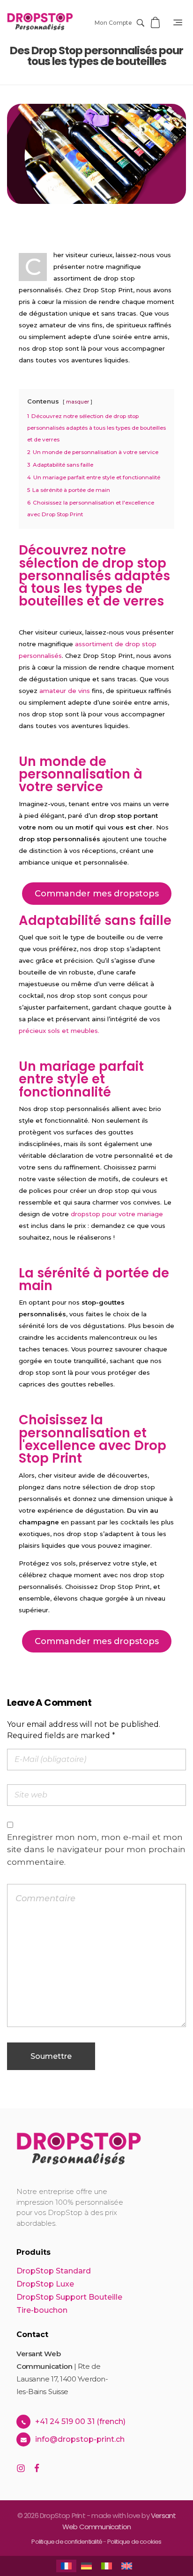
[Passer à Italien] (107, 2566)
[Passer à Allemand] (86, 2566)
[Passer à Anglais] (127, 2566)
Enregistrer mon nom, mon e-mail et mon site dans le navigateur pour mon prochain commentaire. (96, 1849)
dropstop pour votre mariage (117, 1214)
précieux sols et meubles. (59, 1031)
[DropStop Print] (40, 22)
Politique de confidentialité (67, 2542)
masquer (78, 402)
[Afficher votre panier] (156, 23)
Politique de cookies (134, 2542)
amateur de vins (65, 691)
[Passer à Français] (66, 2566)
